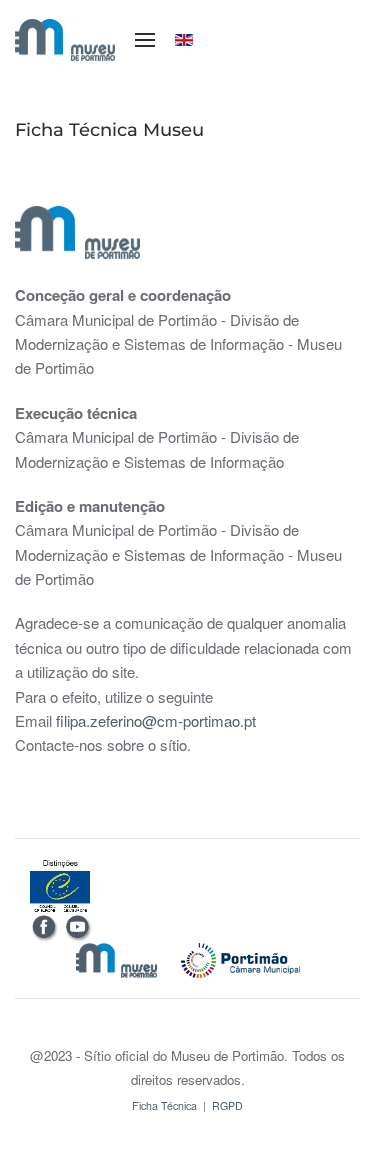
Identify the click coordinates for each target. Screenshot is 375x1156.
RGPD (227, 1105)
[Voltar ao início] (65, 40)
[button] (145, 40)
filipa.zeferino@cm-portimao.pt (156, 720)
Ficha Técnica (164, 1105)
